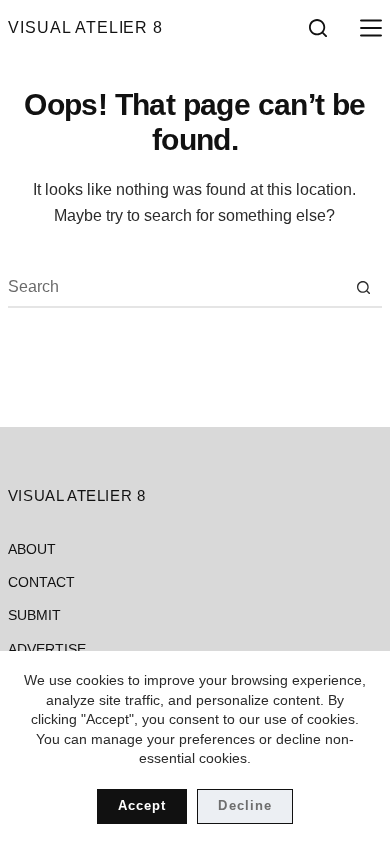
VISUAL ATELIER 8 (86, 27)
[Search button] (363, 287)
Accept (142, 805)
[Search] (318, 28)
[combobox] (176, 287)
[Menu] (367, 28)
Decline (244, 805)
